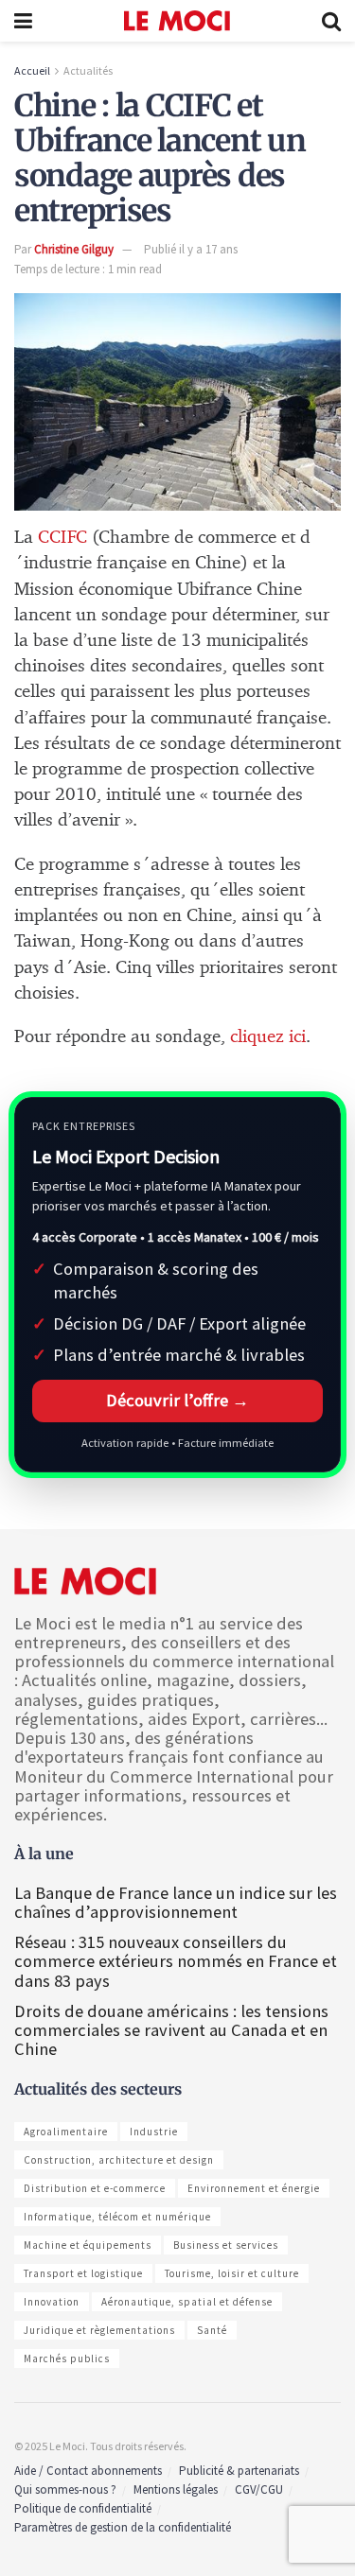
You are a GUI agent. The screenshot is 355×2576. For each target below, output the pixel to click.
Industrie (154, 2132)
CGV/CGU (259, 2489)
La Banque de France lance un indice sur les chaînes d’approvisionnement (176, 1902)
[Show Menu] (23, 21)
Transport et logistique (83, 2273)
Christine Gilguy (74, 249)
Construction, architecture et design (119, 2160)
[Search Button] (331, 21)
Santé (212, 2330)
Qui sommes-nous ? (65, 2489)
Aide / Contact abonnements (88, 2471)
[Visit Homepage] (177, 21)
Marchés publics (67, 2358)
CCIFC (62, 538)
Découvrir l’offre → (177, 1400)
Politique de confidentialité (83, 2508)
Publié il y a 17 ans (191, 249)
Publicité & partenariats (239, 2471)
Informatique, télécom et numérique (117, 2217)
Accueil (32, 70)
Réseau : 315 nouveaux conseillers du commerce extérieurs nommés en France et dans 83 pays (176, 1961)
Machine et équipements (88, 2245)
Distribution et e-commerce (95, 2188)
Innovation (52, 2302)
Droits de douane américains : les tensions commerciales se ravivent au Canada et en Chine (171, 2030)
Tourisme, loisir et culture (232, 2273)
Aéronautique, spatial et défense (187, 2302)
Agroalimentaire (66, 2132)
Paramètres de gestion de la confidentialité (123, 2527)
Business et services (226, 2245)
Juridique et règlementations (99, 2330)
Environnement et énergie (254, 2188)
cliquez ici (268, 1037)
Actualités (88, 70)
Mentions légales (176, 2489)
